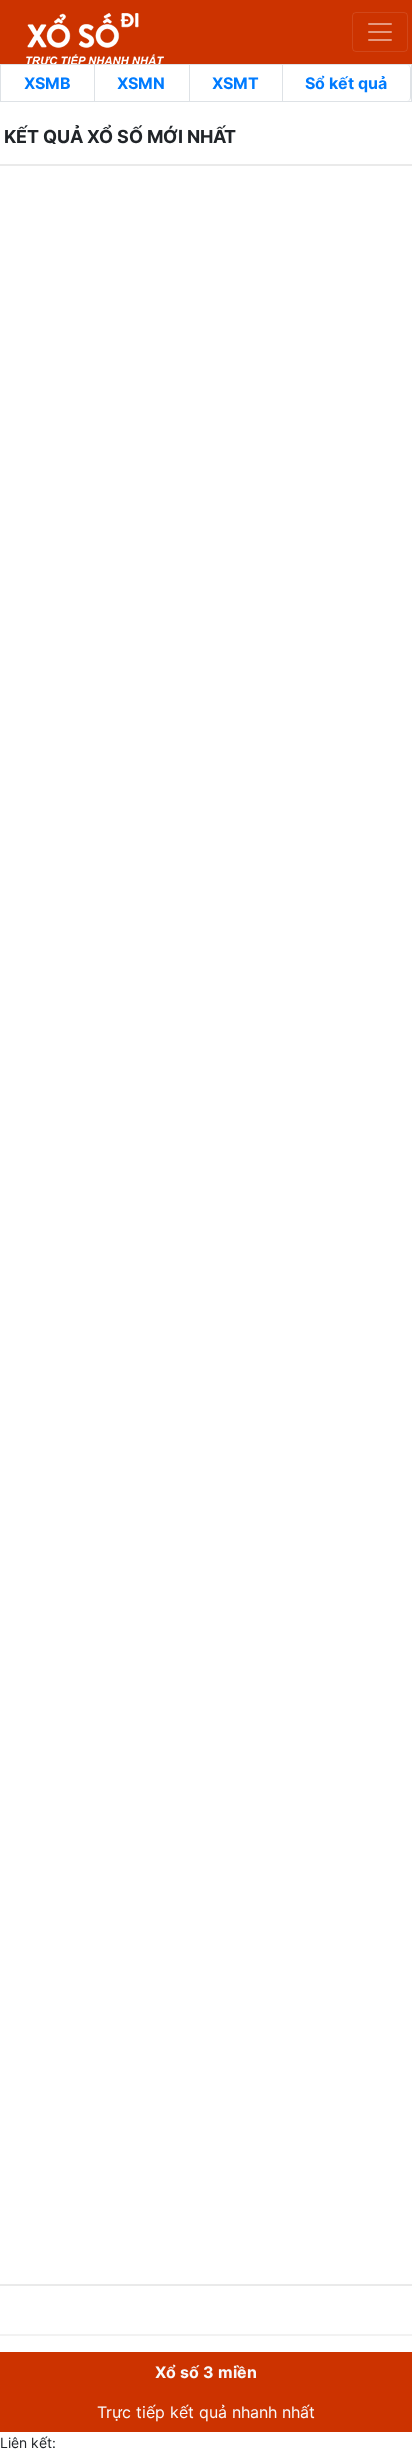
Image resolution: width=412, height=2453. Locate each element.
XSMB (47, 83)
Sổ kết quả (346, 83)
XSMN (141, 83)
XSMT (235, 83)
